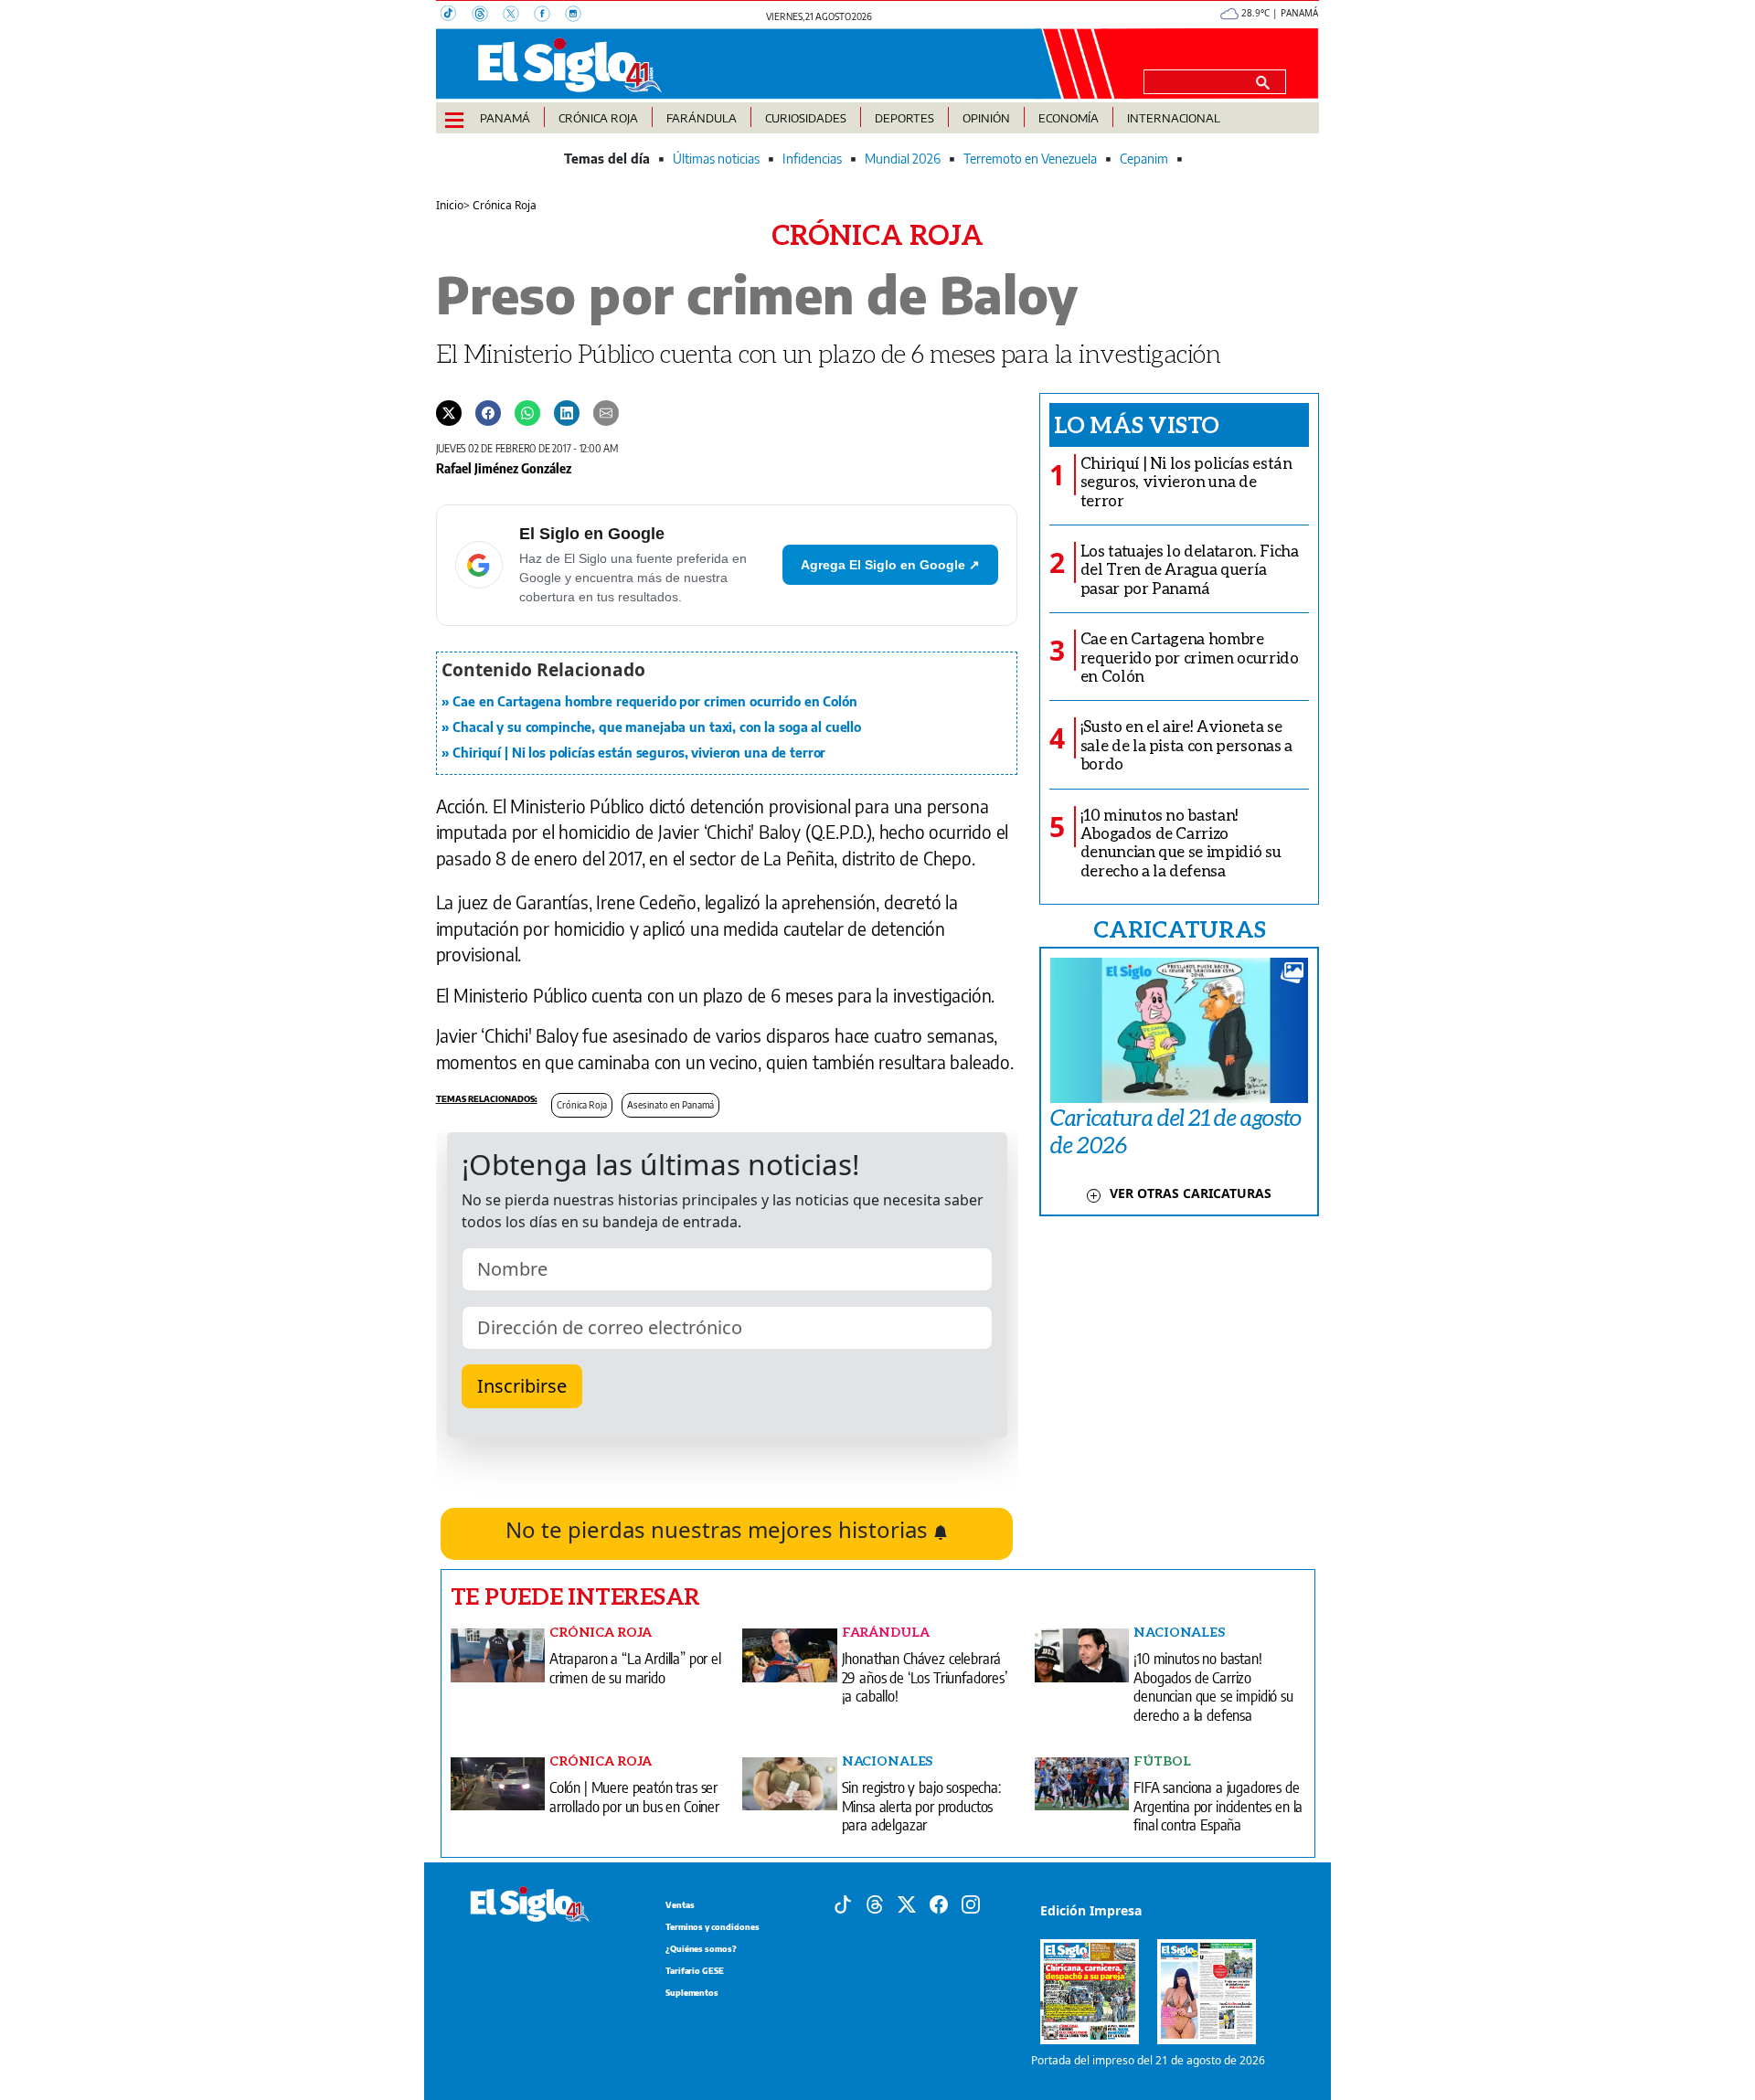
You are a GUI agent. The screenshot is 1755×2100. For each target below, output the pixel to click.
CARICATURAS (1179, 928)
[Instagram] (579, 16)
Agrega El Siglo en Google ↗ (890, 565)
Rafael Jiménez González (504, 468)
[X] (518, 16)
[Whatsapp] (527, 412)
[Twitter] (449, 412)
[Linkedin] (567, 412)
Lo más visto (1137, 424)
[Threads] (487, 16)
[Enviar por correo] (606, 412)
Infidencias (812, 159)
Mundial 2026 (903, 159)
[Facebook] (549, 16)
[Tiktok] (843, 1903)
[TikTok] (456, 16)
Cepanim (1144, 159)
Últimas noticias (716, 159)
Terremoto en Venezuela (1030, 159)
